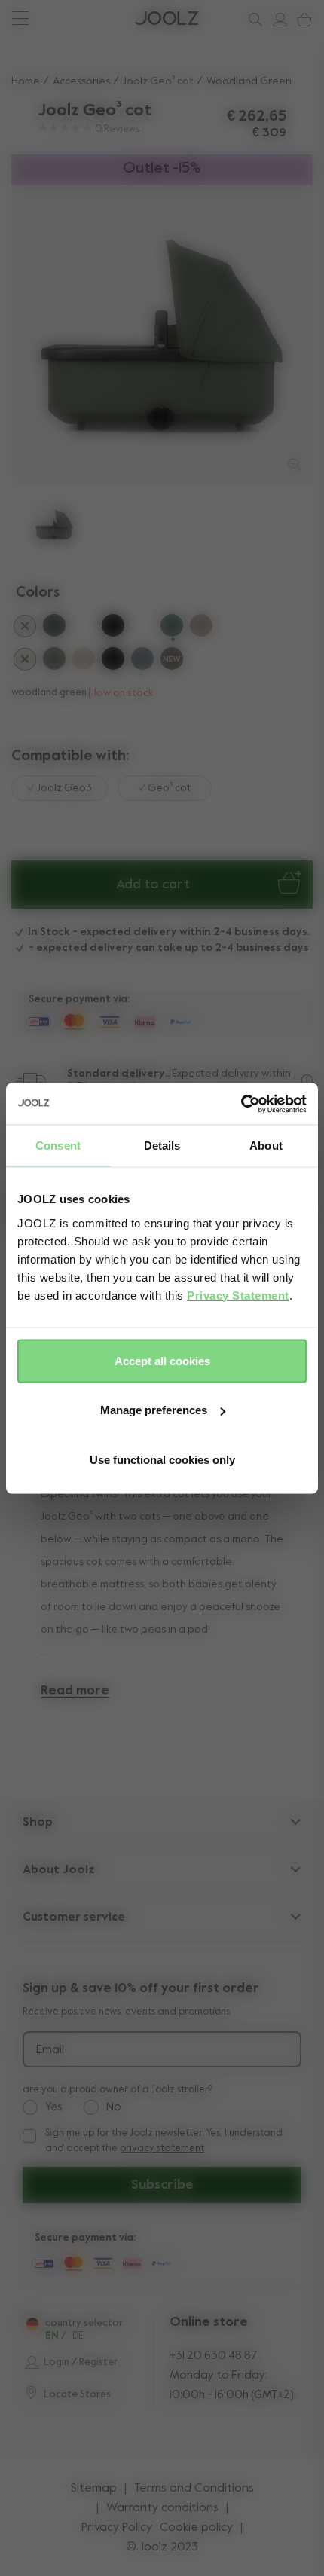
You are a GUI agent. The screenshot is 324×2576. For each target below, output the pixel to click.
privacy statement (162, 2148)
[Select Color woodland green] (172, 628)
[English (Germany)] (32, 2324)
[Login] (277, 20)
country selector (84, 2323)
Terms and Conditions (194, 2489)
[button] (40, 336)
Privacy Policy (117, 2528)
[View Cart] (301, 20)
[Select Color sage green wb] (84, 628)
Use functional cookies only (162, 1459)
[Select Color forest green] (54, 661)
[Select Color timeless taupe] (201, 628)
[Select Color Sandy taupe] (84, 661)
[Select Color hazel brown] (172, 661)
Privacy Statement (238, 1295)
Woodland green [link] (249, 81)
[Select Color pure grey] (25, 628)
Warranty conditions (162, 2508)
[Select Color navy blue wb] (142, 628)
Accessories (81, 81)
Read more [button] (75, 1691)
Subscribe (162, 2185)
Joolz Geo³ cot (158, 81)
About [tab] (266, 1146)
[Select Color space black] (113, 661)
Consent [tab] (58, 1146)
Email (50, 2050)
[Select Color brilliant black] (113, 628)
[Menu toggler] (20, 20)
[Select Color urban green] (54, 628)
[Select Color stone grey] (142, 661)
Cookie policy (196, 2528)
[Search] (252, 20)
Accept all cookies (162, 1360)
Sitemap (94, 2489)
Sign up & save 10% (68, 18)
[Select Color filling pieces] (25, 662)
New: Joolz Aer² (61, 18)
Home (26, 81)
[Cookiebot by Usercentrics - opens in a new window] (241, 1104)
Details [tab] (162, 1146)
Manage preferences (154, 1410)
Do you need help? (69, 18)
